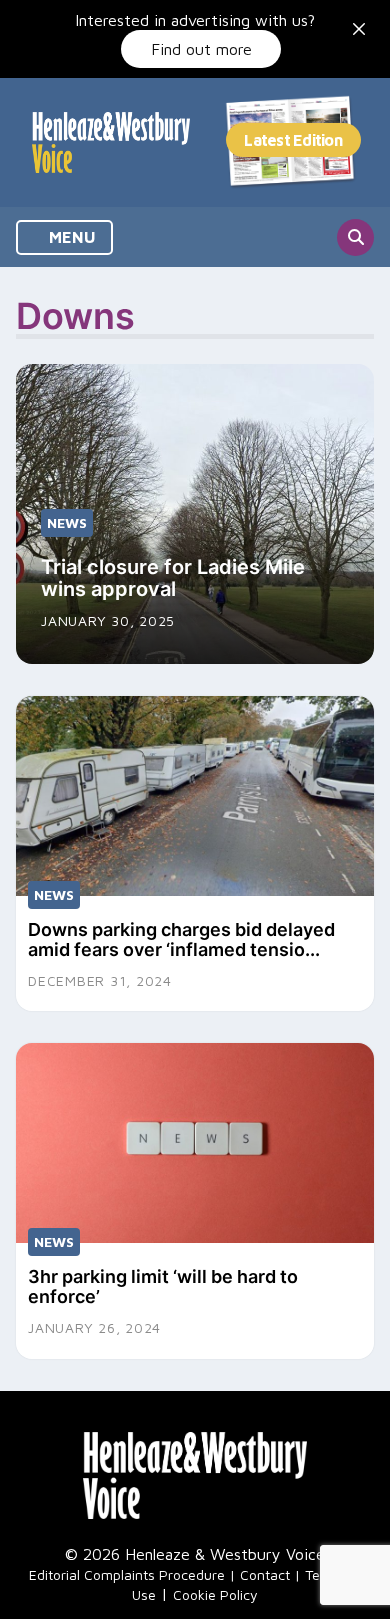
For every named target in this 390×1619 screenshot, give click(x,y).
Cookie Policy (215, 1594)
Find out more (201, 49)
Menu (70, 237)
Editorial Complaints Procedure (127, 1574)
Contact (265, 1574)
